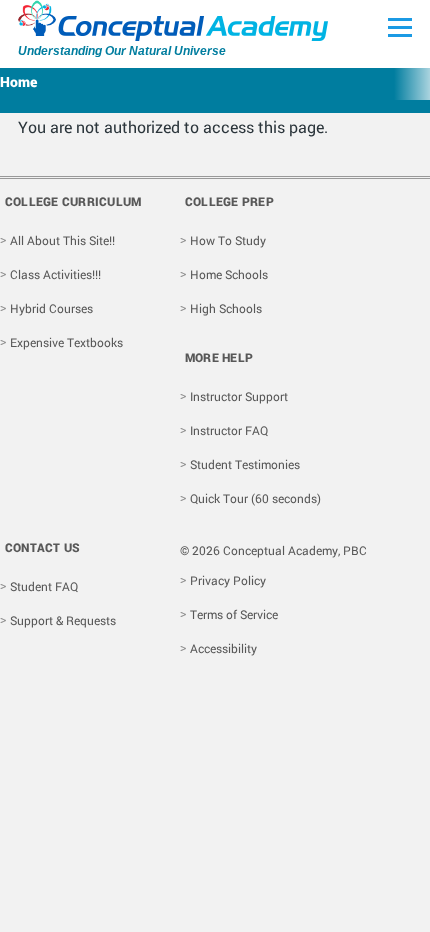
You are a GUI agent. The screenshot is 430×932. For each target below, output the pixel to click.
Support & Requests (63, 620)
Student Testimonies (245, 464)
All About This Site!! (62, 240)
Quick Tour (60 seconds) (255, 498)
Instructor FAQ (229, 430)
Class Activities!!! (55, 274)
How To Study (228, 240)
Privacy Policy (228, 580)
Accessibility (223, 648)
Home (18, 81)
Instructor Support (239, 396)
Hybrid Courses (51, 308)
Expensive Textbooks (66, 342)
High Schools (226, 308)
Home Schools (229, 274)
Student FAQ (44, 586)
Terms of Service (234, 614)
